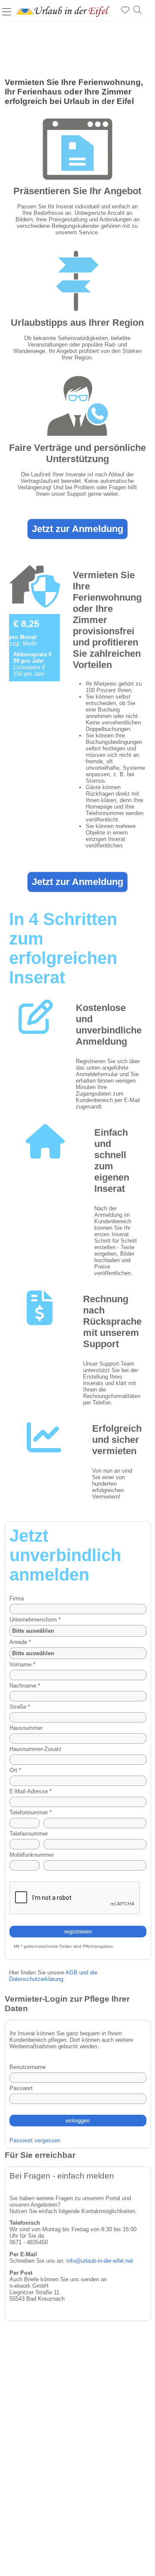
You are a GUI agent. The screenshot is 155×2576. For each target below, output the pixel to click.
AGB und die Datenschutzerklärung (53, 1976)
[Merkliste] (125, 10)
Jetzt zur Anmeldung (77, 529)
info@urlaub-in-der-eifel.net (100, 2261)
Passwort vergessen (35, 2140)
